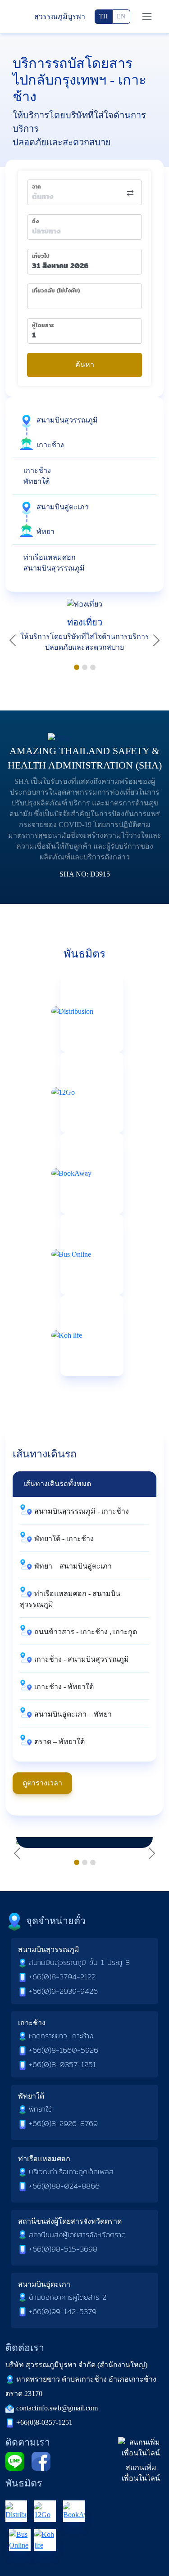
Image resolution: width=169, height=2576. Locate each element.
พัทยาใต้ (41, 2109)
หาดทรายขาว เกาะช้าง (61, 2036)
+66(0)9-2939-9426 (63, 1991)
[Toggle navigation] (147, 17)
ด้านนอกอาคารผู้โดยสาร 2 (68, 2297)
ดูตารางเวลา (42, 1783)
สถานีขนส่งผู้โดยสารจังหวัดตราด (77, 2235)
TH (103, 16)
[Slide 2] (85, 667)
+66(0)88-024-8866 (64, 2186)
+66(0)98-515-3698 (63, 2249)
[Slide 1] (77, 667)
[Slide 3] (93, 667)
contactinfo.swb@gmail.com (57, 2408)
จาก (37, 187)
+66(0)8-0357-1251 (62, 2065)
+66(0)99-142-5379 (63, 2312)
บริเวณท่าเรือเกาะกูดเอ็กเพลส (71, 2172)
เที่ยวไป (41, 256)
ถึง (35, 221)
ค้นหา (85, 365)
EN (121, 16)
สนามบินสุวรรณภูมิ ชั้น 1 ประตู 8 (79, 1962)
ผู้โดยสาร (43, 325)
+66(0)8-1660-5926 (64, 2050)
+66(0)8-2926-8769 (63, 2124)
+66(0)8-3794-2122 (62, 1977)
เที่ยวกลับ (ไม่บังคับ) (56, 291)
